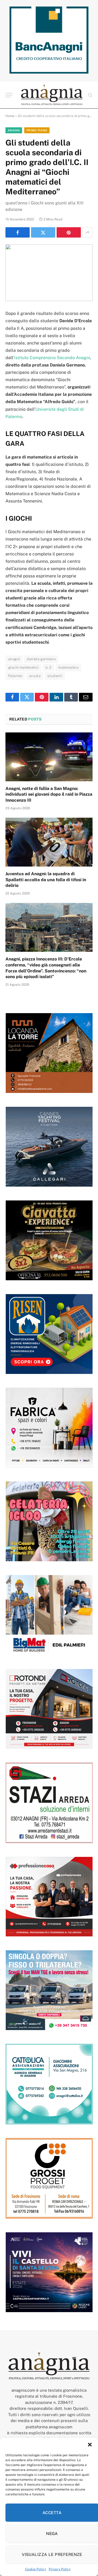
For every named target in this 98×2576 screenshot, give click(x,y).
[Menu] (9, 95)
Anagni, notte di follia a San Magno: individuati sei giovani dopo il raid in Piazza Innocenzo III (49, 794)
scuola (35, 676)
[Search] (90, 95)
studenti (55, 676)
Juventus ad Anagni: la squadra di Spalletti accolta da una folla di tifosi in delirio (46, 880)
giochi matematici (23, 667)
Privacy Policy (60, 2569)
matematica (68, 667)
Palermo (15, 676)
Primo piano (37, 130)
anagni (14, 659)
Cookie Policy (36, 2569)
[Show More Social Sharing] (87, 232)
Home (10, 116)
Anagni (14, 130)
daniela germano (41, 659)
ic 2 (49, 667)
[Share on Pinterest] (69, 232)
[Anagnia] (52, 95)
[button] (90, 2445)
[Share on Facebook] (18, 232)
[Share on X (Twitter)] (43, 232)
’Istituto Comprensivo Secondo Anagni (52, 358)
